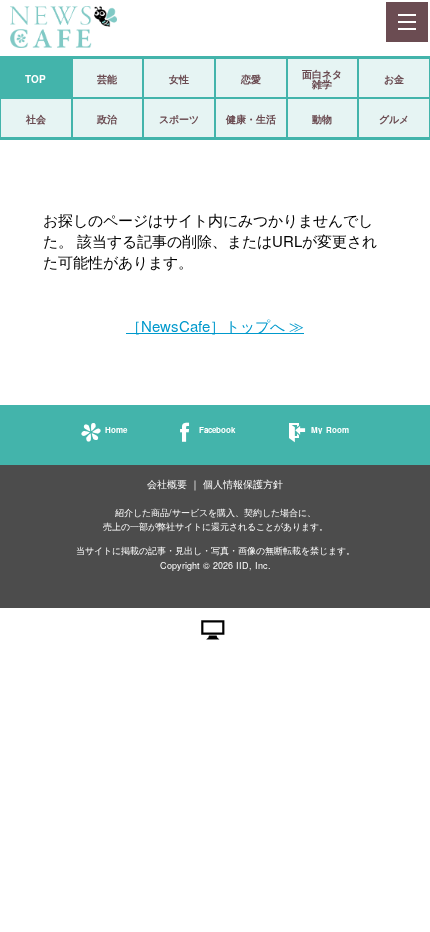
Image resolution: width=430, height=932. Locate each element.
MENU (406, 22)
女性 (179, 79)
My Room (330, 429)
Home (116, 429)
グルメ (394, 119)
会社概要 (167, 484)
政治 (107, 119)
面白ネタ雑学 (322, 79)
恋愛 (251, 79)
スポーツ (179, 119)
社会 (36, 119)
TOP (35, 79)
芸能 (107, 79)
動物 (322, 119)
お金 (394, 79)
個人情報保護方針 (243, 484)
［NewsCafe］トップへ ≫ (215, 325)
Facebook (217, 429)
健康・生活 (251, 119)
